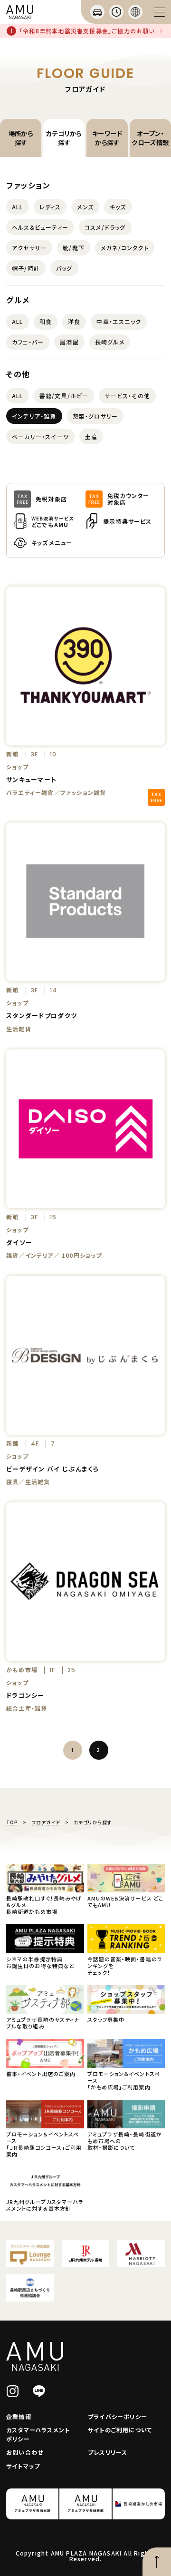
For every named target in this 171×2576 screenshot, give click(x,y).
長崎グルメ (110, 342)
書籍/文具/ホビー (64, 396)
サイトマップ (23, 2466)
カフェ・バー (28, 342)
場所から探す (21, 138)
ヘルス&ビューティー (40, 227)
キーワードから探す (107, 138)
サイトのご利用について (120, 2430)
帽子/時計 (26, 268)
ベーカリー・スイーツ (40, 436)
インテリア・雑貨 (34, 416)
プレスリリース (108, 2452)
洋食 (74, 321)
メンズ (85, 207)
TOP (12, 1822)
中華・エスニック (119, 321)
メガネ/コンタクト (125, 248)
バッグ (64, 268)
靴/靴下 (74, 248)
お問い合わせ (25, 2452)
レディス (50, 207)
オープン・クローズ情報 (150, 138)
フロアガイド (46, 1822)
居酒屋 (69, 342)
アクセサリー (29, 248)
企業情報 (19, 2416)
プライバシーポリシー (118, 2416)
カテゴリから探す (64, 138)
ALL (18, 207)
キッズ (118, 207)
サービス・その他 (127, 396)
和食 (46, 321)
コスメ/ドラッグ (105, 227)
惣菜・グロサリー (95, 416)
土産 (91, 436)
